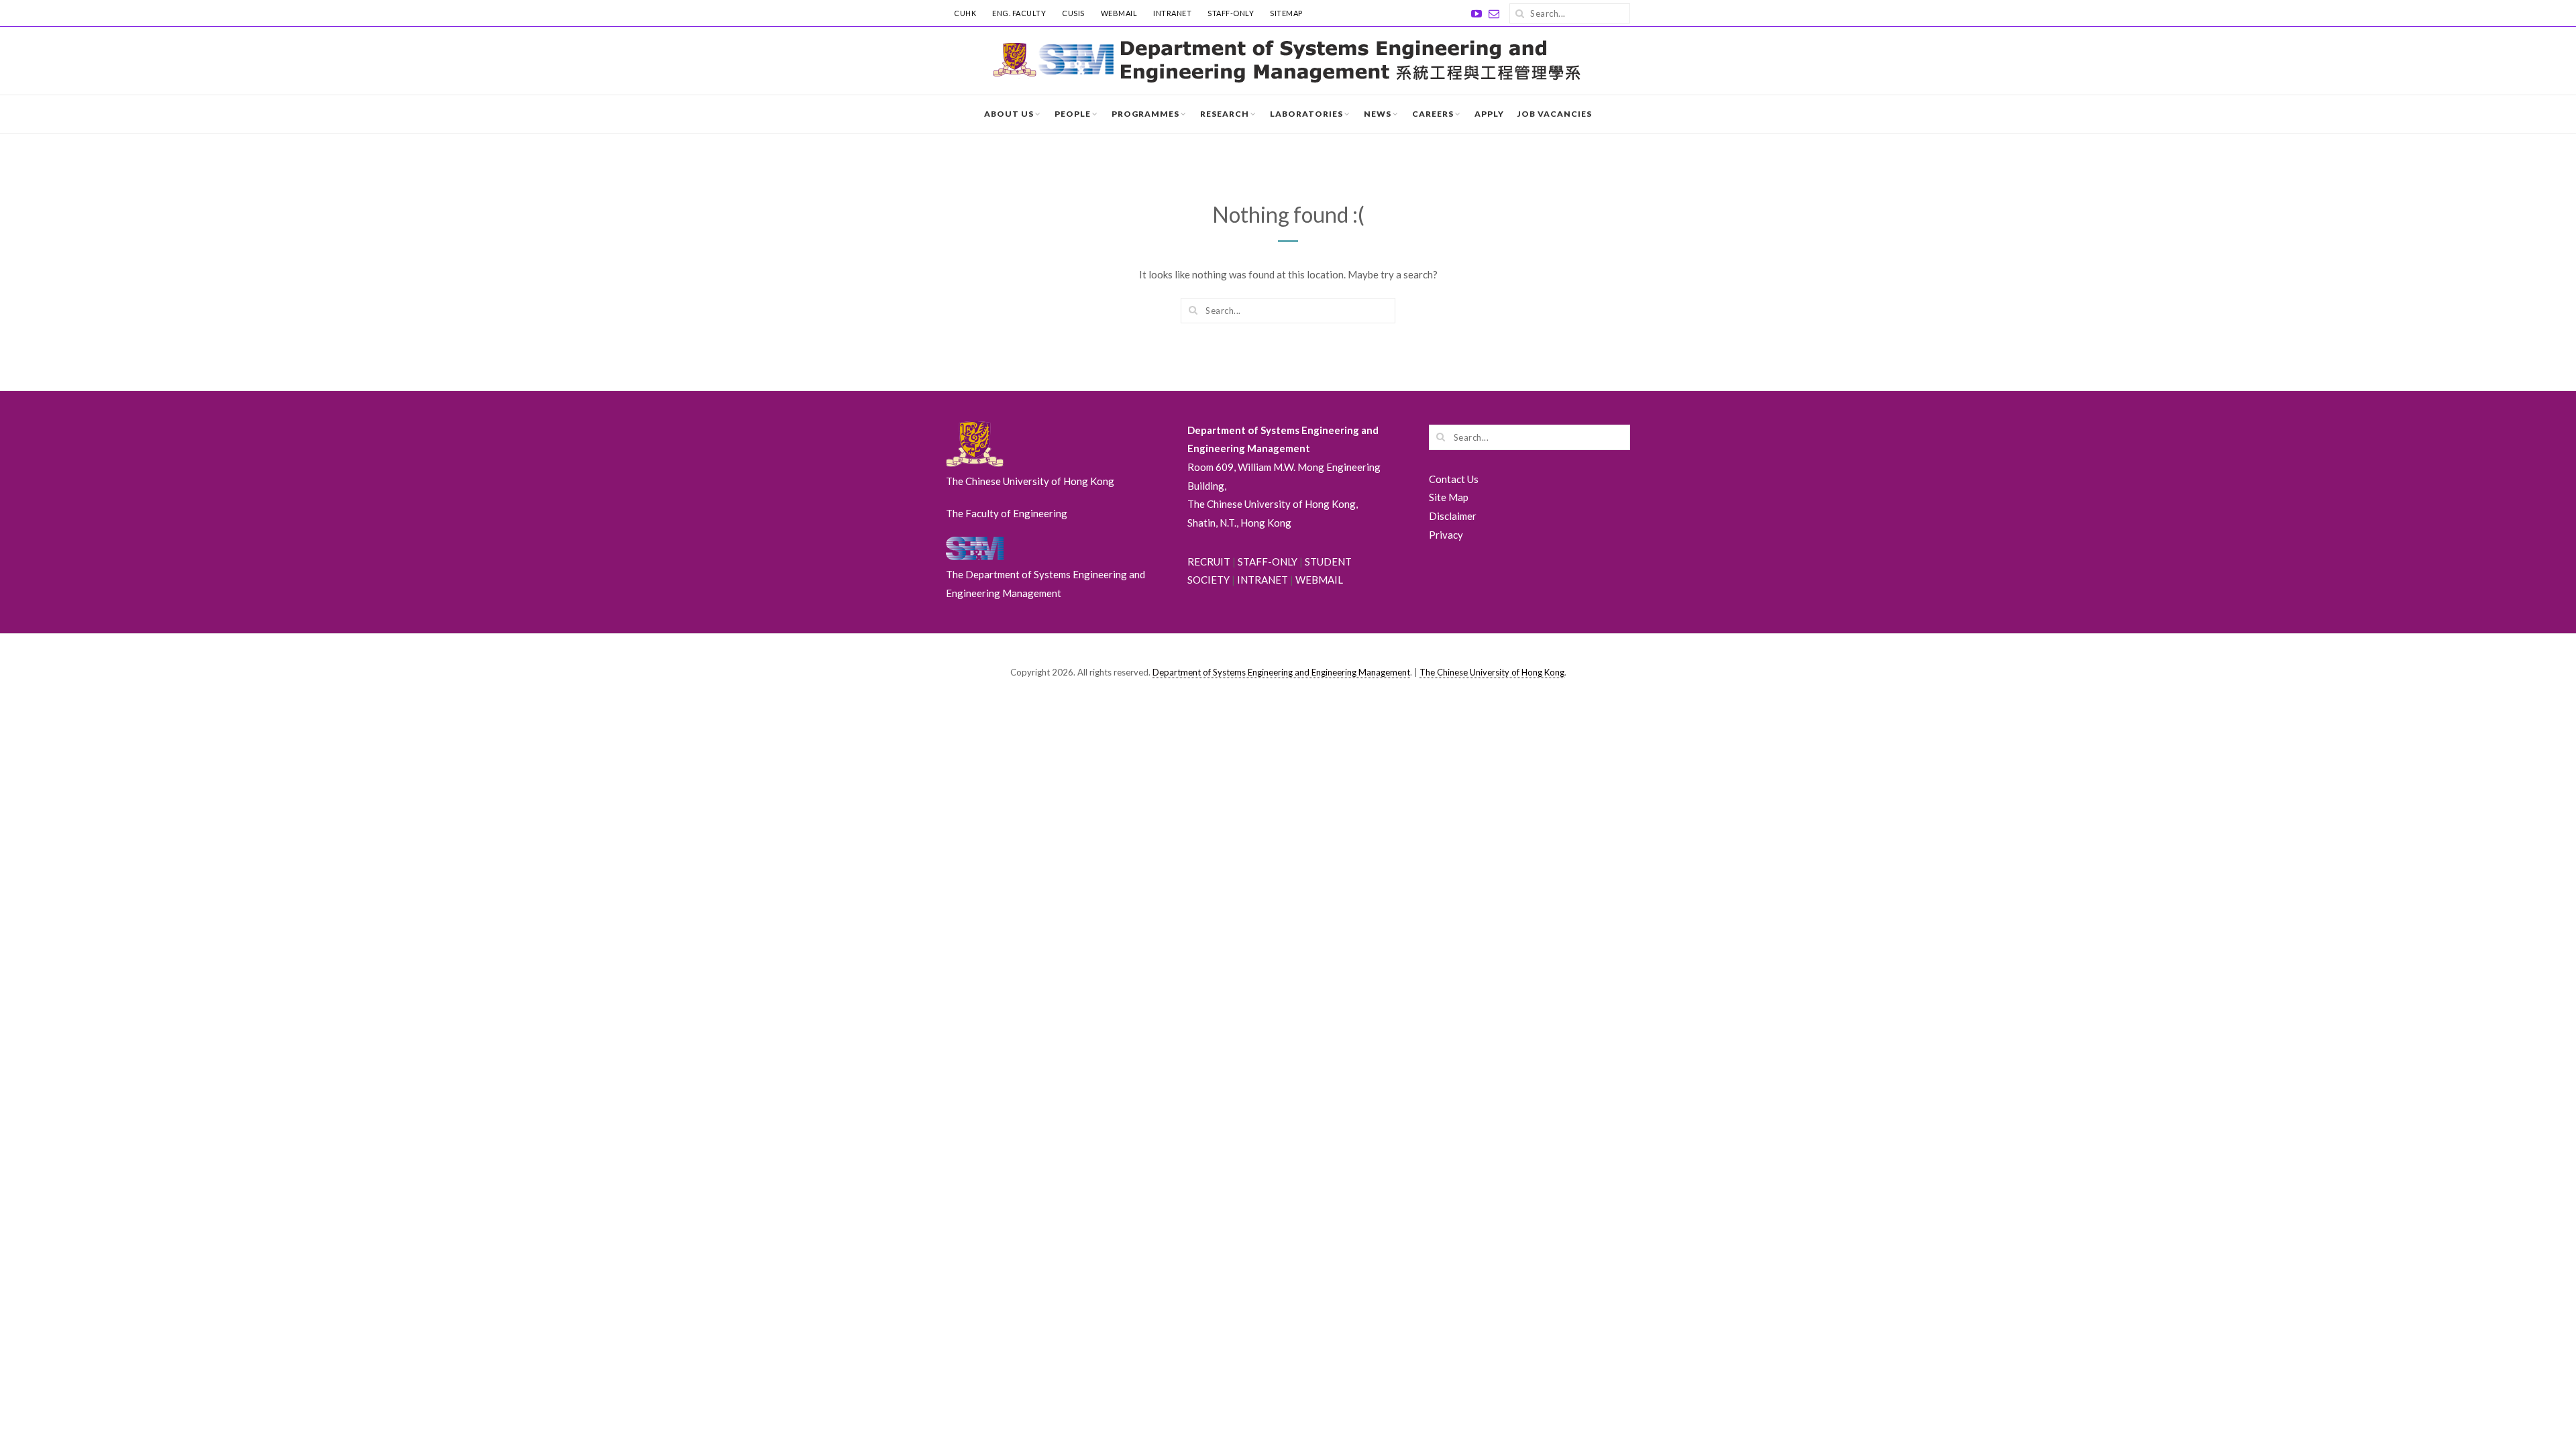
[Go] (1519, 13)
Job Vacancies (1555, 114)
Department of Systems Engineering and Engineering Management (1281, 672)
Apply (1489, 114)
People (1073, 114)
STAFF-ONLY (1231, 13)
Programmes (1145, 114)
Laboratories (1306, 114)
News (1378, 114)
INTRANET (1172, 13)
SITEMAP (1286, 13)
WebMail (1119, 13)
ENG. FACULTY (1019, 13)
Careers (1433, 114)
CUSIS (1073, 13)
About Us (1009, 114)
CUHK (965, 13)
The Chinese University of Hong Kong (1492, 672)
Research (1225, 114)
